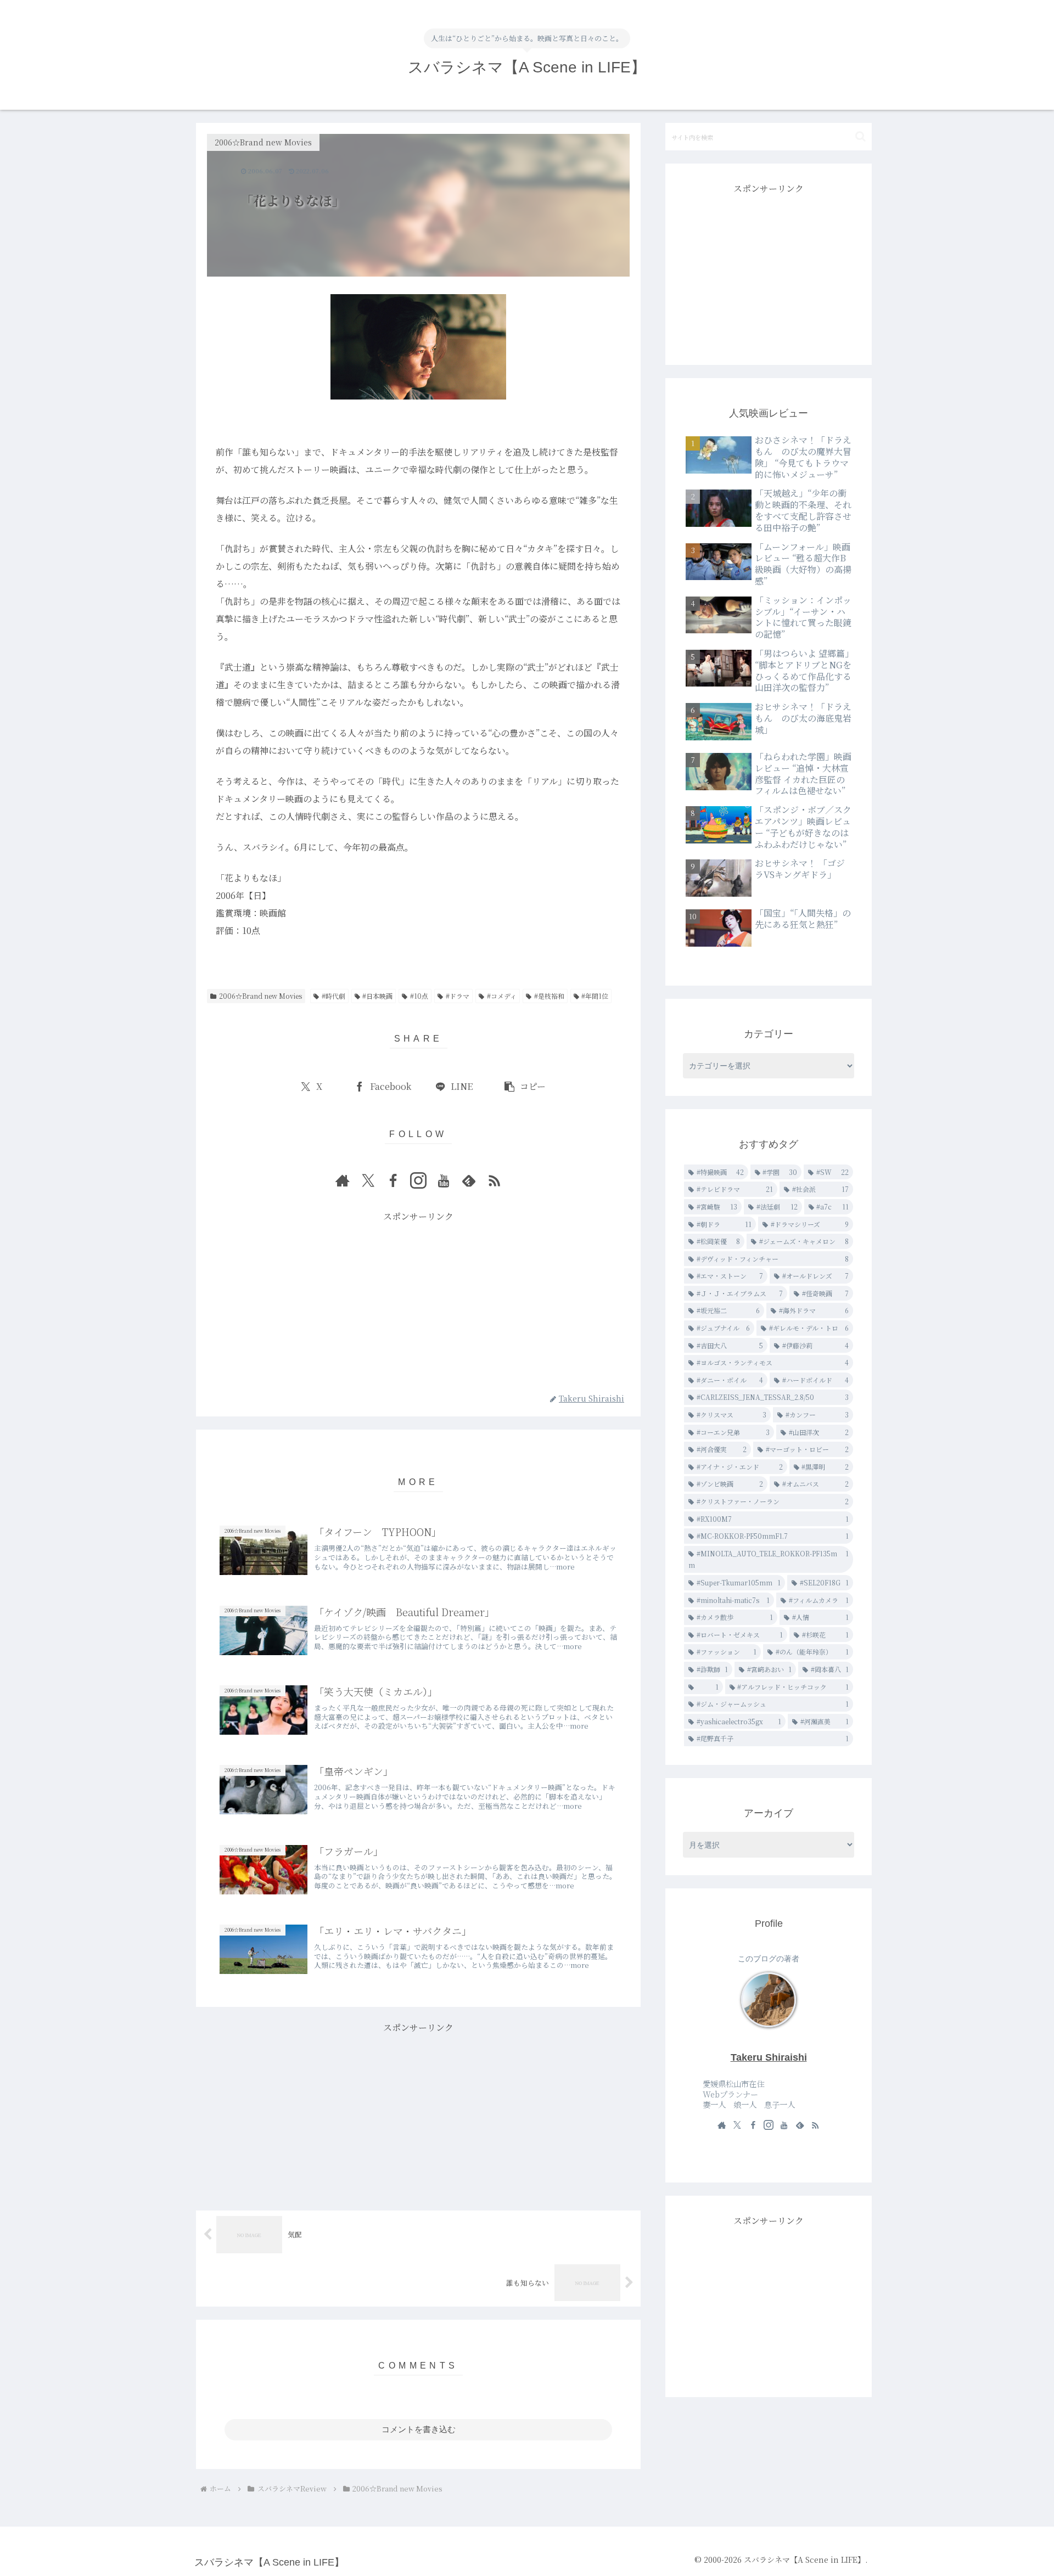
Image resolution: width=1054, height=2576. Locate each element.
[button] (525, 1087)
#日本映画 (377, 996)
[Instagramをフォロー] (418, 1180)
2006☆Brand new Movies (260, 996)
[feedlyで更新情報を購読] (469, 1180)
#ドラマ (458, 996)
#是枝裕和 (549, 996)
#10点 (419, 996)
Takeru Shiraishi (769, 2057)
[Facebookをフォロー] (393, 1180)
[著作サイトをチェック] (343, 1180)
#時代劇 (333, 996)
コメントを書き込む (419, 2429)
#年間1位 (595, 996)
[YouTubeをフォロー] (444, 1180)
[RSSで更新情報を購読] (494, 1180)
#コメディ (502, 996)
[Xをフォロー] (368, 1180)
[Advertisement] (418, 1302)
